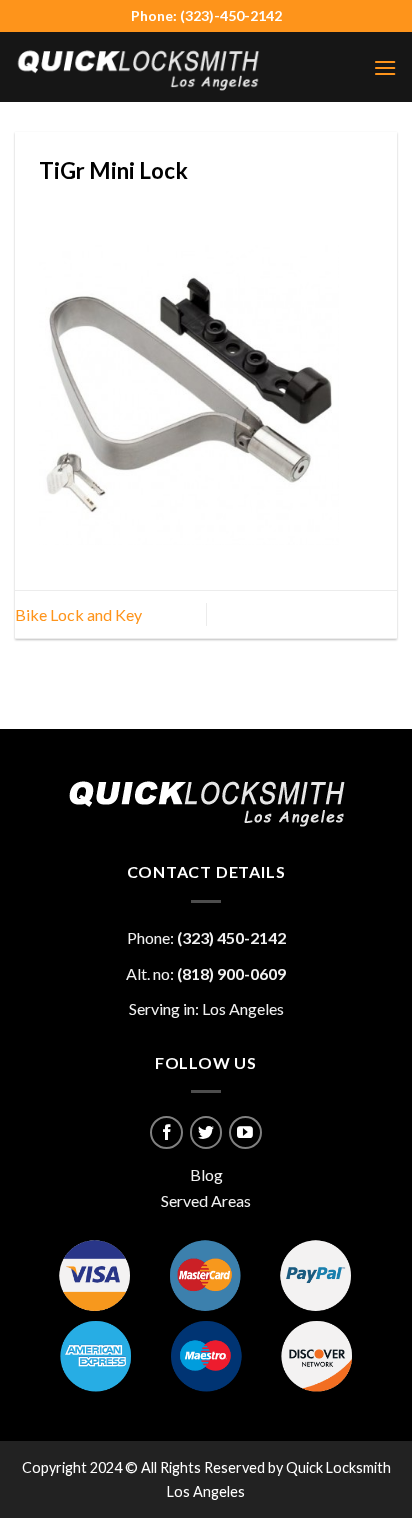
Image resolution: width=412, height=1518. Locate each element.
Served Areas (206, 1200)
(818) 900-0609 (231, 973)
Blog (206, 1174)
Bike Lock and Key (78, 614)
